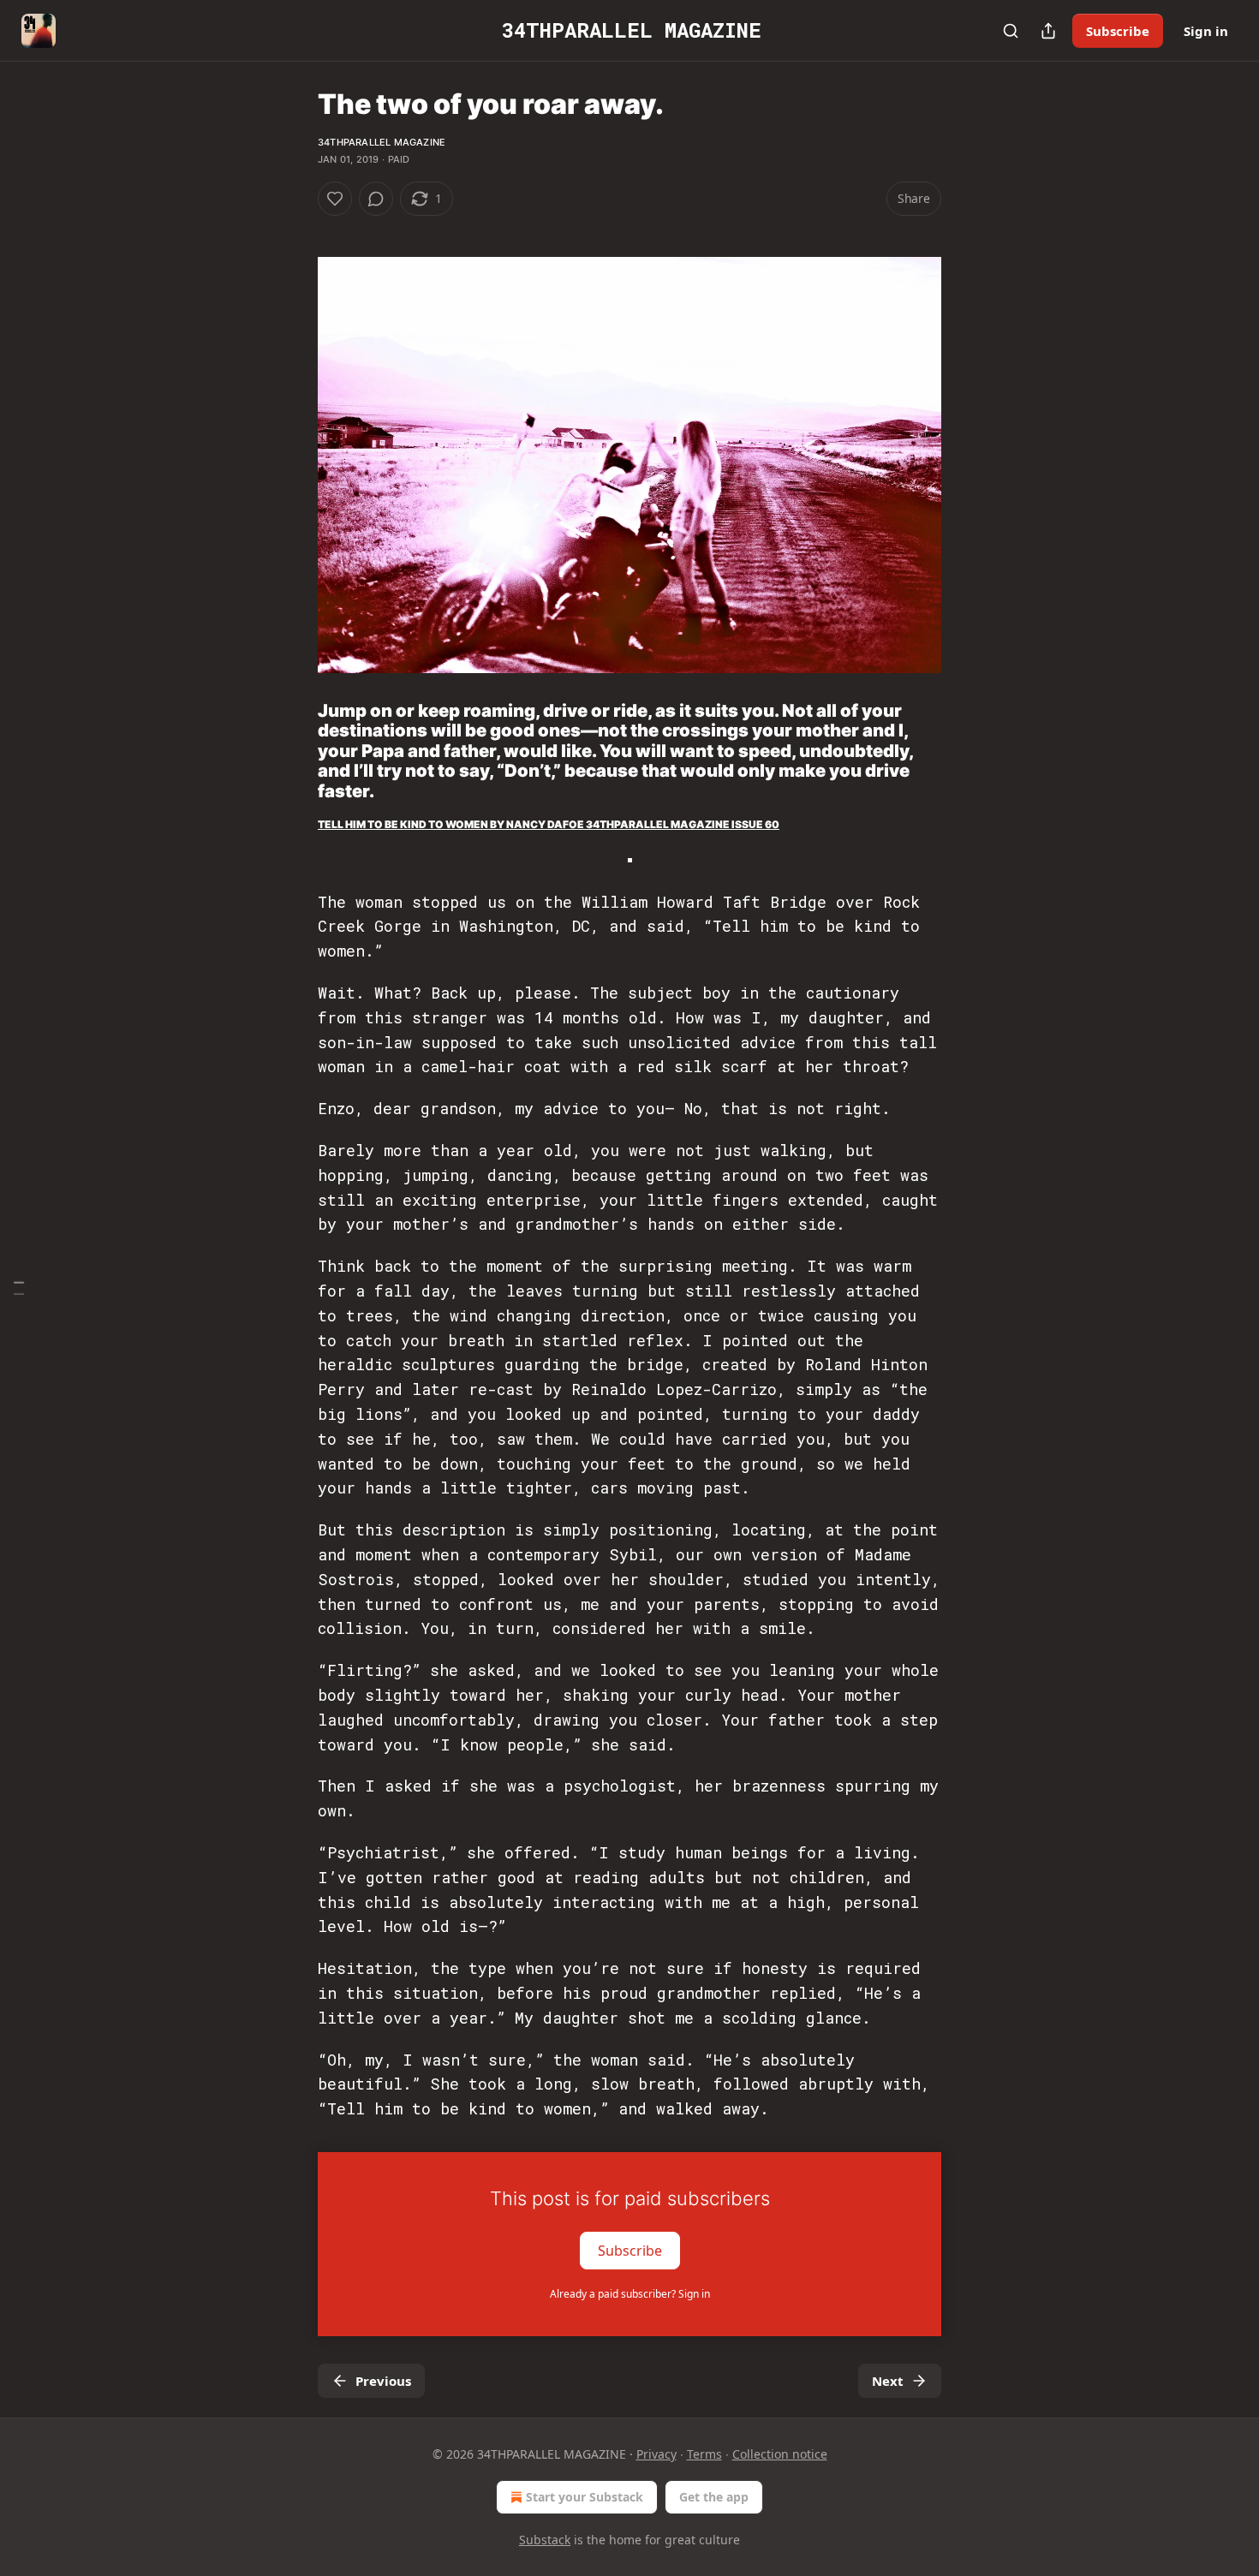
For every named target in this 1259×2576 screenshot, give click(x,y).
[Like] (335, 199)
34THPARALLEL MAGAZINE (382, 142)
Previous (383, 2381)
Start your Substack (585, 2497)
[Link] (294, 751)
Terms (704, 2454)
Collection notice (780, 2454)
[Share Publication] (1048, 31)
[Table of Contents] (19, 1288)
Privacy (656, 2454)
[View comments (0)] (376, 199)
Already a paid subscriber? (630, 2294)
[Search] (1011, 31)
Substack (545, 2540)
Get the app (714, 2497)
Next (888, 2381)
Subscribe (1118, 31)
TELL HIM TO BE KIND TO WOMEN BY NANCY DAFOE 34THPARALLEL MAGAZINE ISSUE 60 (549, 824)
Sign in (1206, 31)
